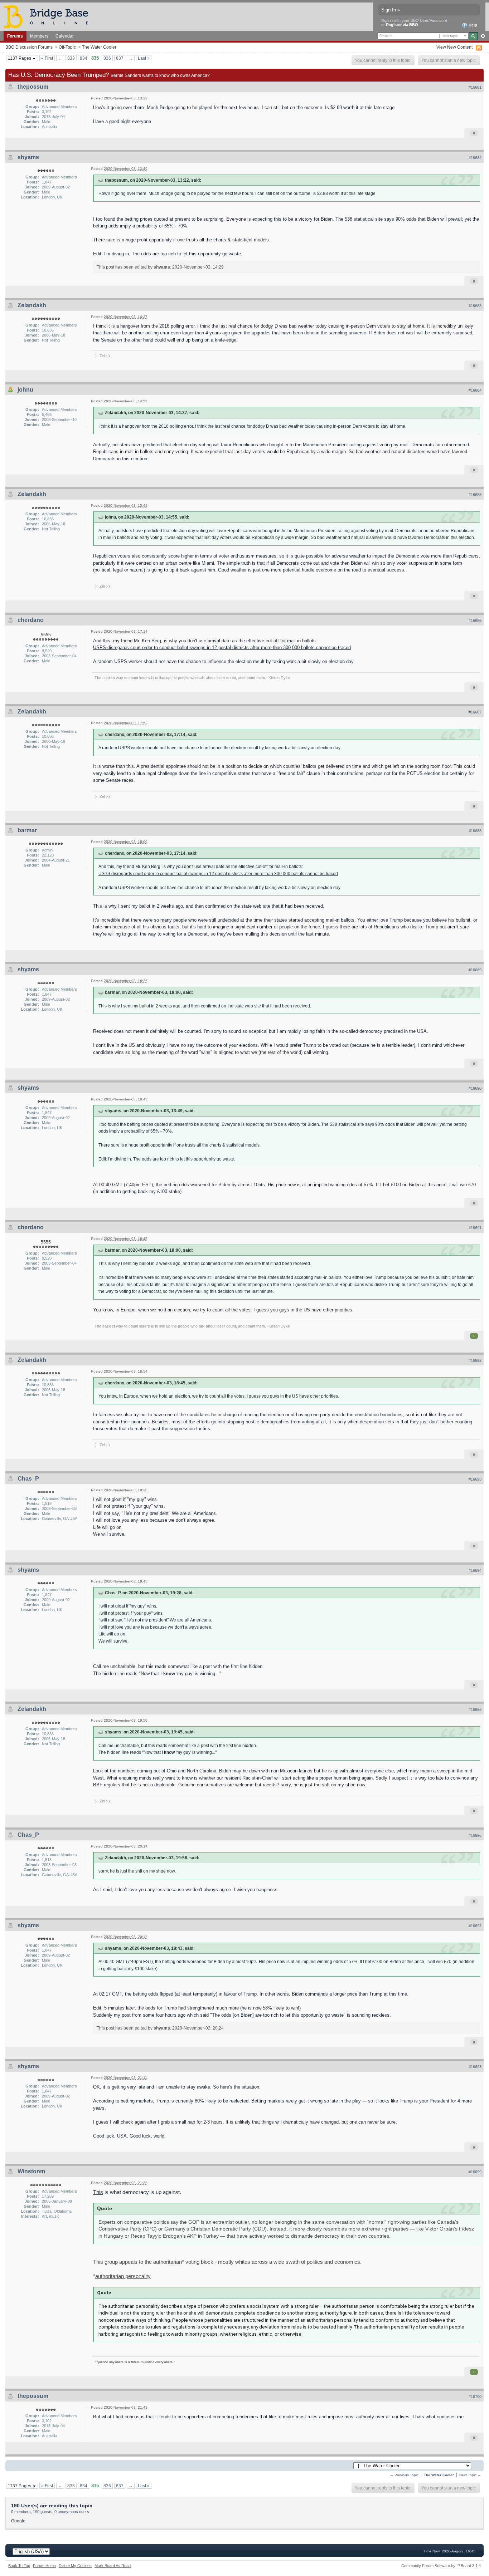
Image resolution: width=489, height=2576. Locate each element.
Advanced (483, 36)
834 (84, 58)
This (98, 2192)
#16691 (475, 1228)
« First (47, 58)
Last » (144, 58)
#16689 (475, 970)
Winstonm (31, 2171)
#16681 (475, 87)
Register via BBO (402, 25)
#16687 (475, 712)
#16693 (475, 1479)
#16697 (475, 1926)
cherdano (31, 620)
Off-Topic (67, 47)
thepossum (33, 87)
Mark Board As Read (113, 2566)
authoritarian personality (123, 2276)
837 (120, 58)
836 (107, 58)
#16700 (475, 2396)
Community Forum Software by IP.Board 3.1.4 (441, 2566)
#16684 (475, 390)
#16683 (475, 306)
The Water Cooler (99, 47)
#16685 (475, 495)
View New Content (454, 47)
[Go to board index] (49, 16)
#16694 (475, 1570)
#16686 (475, 620)
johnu (25, 390)
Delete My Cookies (75, 2566)
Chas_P (28, 1479)
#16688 (475, 831)
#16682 (475, 158)
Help (472, 25)
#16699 (475, 2172)
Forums (15, 36)
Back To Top (19, 2566)
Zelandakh (32, 305)
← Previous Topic (404, 2475)
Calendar (65, 36)
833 (71, 58)
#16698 (475, 2067)
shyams (28, 157)
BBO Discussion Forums (29, 47)
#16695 (475, 1709)
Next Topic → (470, 2475)
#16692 (475, 1360)
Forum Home (44, 2566)
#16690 (475, 1088)
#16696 (475, 1835)
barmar (27, 830)
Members (39, 36)
